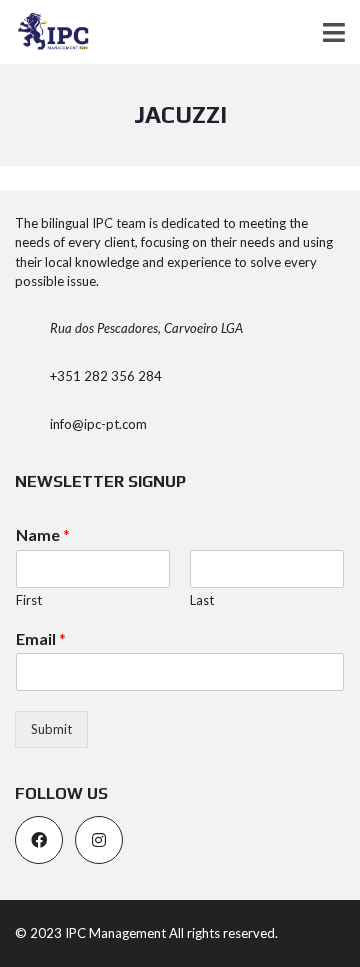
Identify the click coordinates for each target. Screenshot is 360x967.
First (29, 600)
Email (41, 638)
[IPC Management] (46, 32)
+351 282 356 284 (106, 376)
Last (202, 600)
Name (43, 534)
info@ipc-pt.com (98, 424)
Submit (51, 729)
